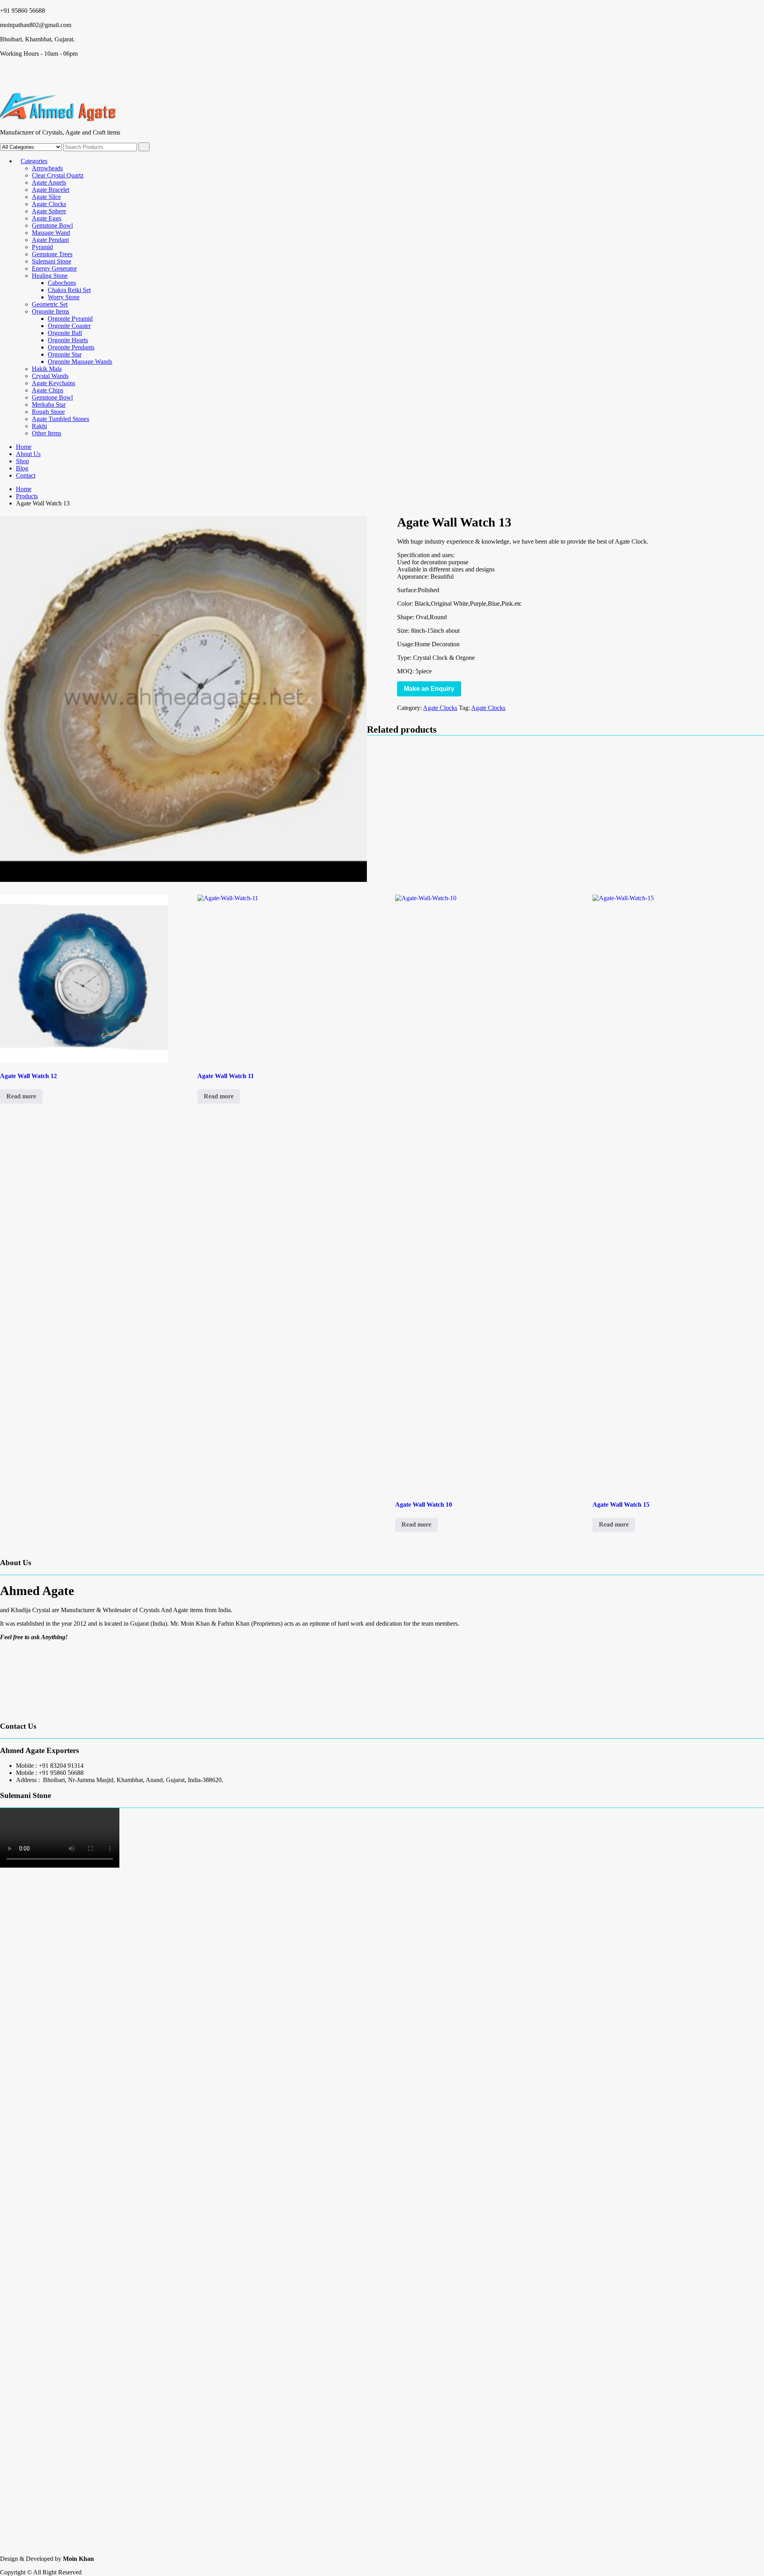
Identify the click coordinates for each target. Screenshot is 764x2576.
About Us (28, 454)
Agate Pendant (50, 240)
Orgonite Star (65, 354)
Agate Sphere (49, 211)
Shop (22, 461)
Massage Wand (51, 233)
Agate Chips (48, 390)
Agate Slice (46, 197)
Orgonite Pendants (71, 347)
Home (24, 447)
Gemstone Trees (52, 254)
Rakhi (39, 426)
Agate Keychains (54, 383)
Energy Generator (54, 268)
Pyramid (42, 247)
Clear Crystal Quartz (58, 175)
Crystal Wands (50, 376)
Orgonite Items (51, 311)
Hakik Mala (47, 369)
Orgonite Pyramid (70, 319)
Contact (26, 475)
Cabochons (62, 283)
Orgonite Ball (65, 333)
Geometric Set (50, 304)
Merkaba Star (49, 405)
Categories (34, 161)
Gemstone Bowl (52, 225)
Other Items (47, 433)
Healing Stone (50, 276)
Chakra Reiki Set (69, 290)
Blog (22, 468)
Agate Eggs (47, 218)
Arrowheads (47, 168)
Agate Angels (49, 182)
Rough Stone (48, 412)
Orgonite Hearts (68, 340)
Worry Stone (64, 297)
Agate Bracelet (51, 190)
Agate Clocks (49, 204)
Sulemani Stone (52, 261)
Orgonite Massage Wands (80, 362)
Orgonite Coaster (69, 326)
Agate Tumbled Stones (60, 419)
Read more (21, 1096)
